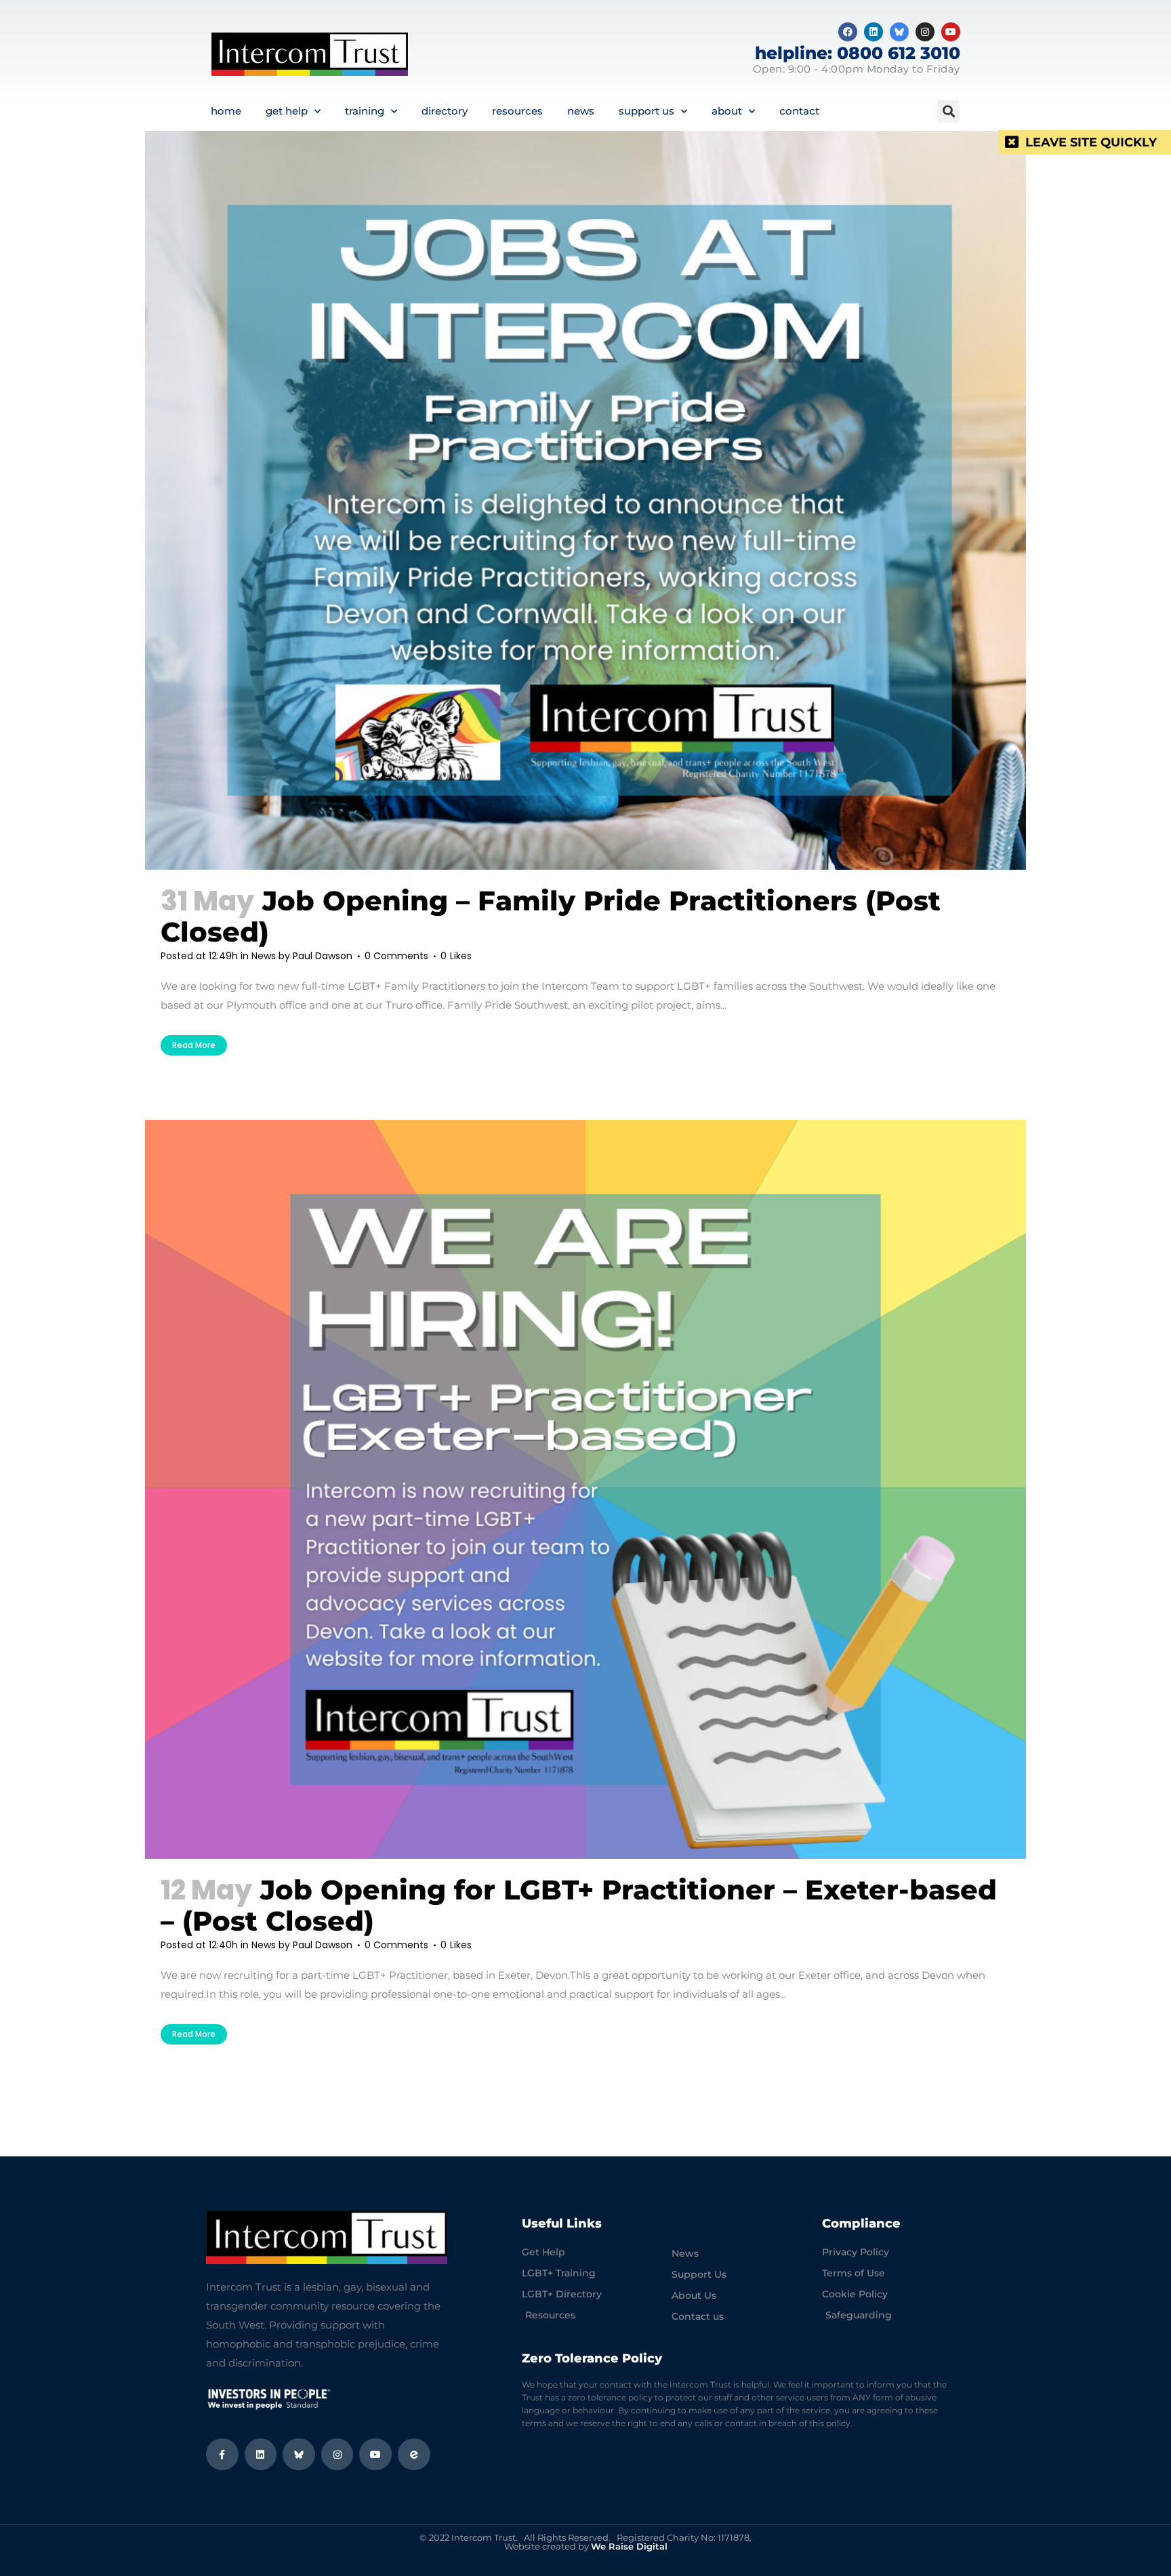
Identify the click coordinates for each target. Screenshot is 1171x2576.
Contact (799, 111)
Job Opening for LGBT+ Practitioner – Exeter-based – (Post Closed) (579, 1905)
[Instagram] (925, 32)
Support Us (646, 111)
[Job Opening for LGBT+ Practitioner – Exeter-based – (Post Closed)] (585, 1489)
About (727, 111)
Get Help (287, 111)
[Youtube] (951, 32)
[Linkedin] (874, 32)
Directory (445, 111)
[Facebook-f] (222, 2455)
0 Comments (396, 956)
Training (365, 111)
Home (226, 111)
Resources (517, 111)
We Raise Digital (629, 2546)
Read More (194, 1045)
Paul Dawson (323, 956)
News (581, 111)
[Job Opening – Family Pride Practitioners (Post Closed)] (585, 500)
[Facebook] (848, 32)
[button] (948, 112)
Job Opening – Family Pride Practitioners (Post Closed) (551, 916)
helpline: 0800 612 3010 (858, 53)
